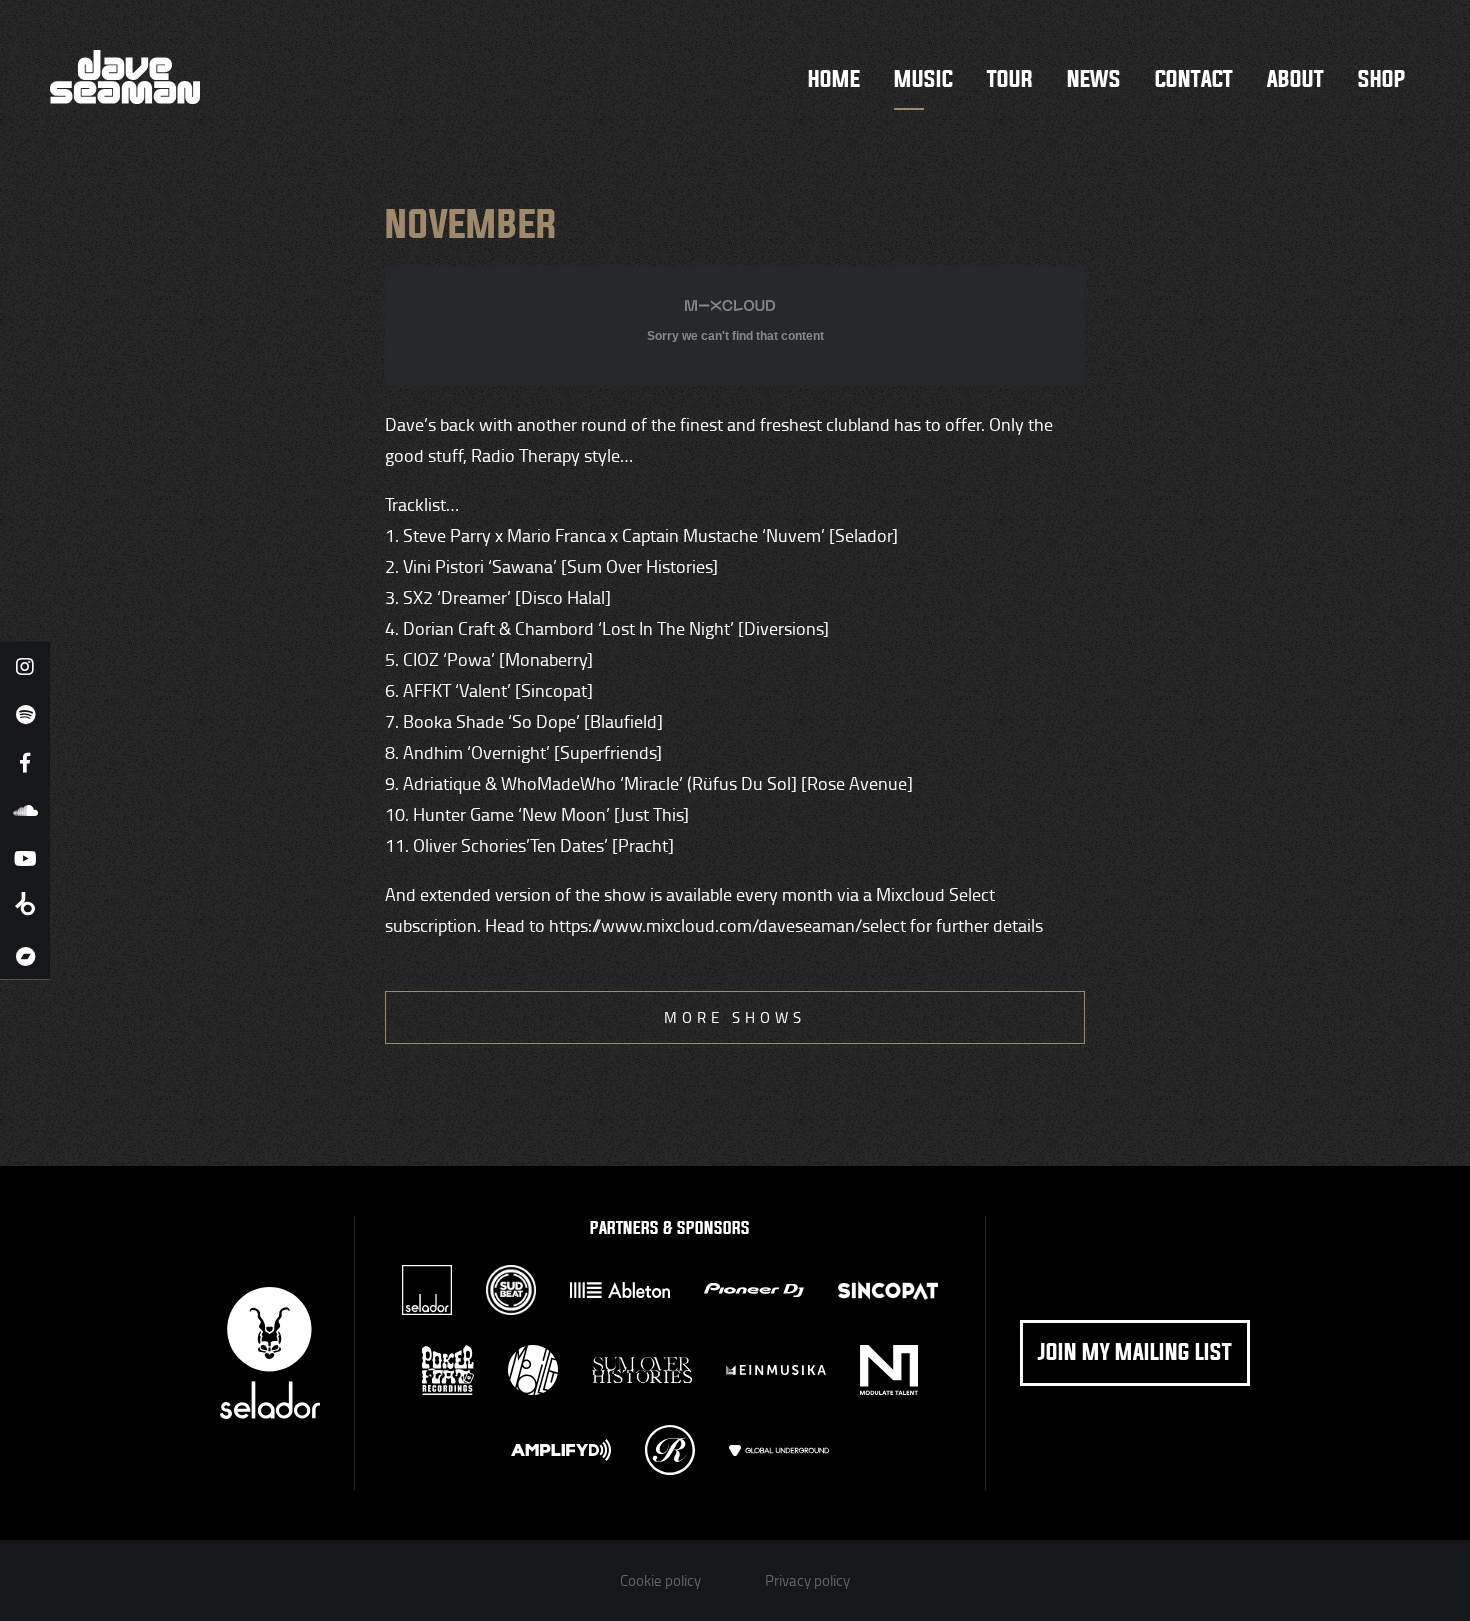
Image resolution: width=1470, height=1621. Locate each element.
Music (923, 80)
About (1295, 80)
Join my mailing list (1135, 1353)
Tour (1010, 80)
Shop (1381, 80)
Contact (1194, 80)
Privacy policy (807, 1580)
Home (834, 80)
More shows (735, 1017)
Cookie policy (660, 1580)
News (1094, 80)
